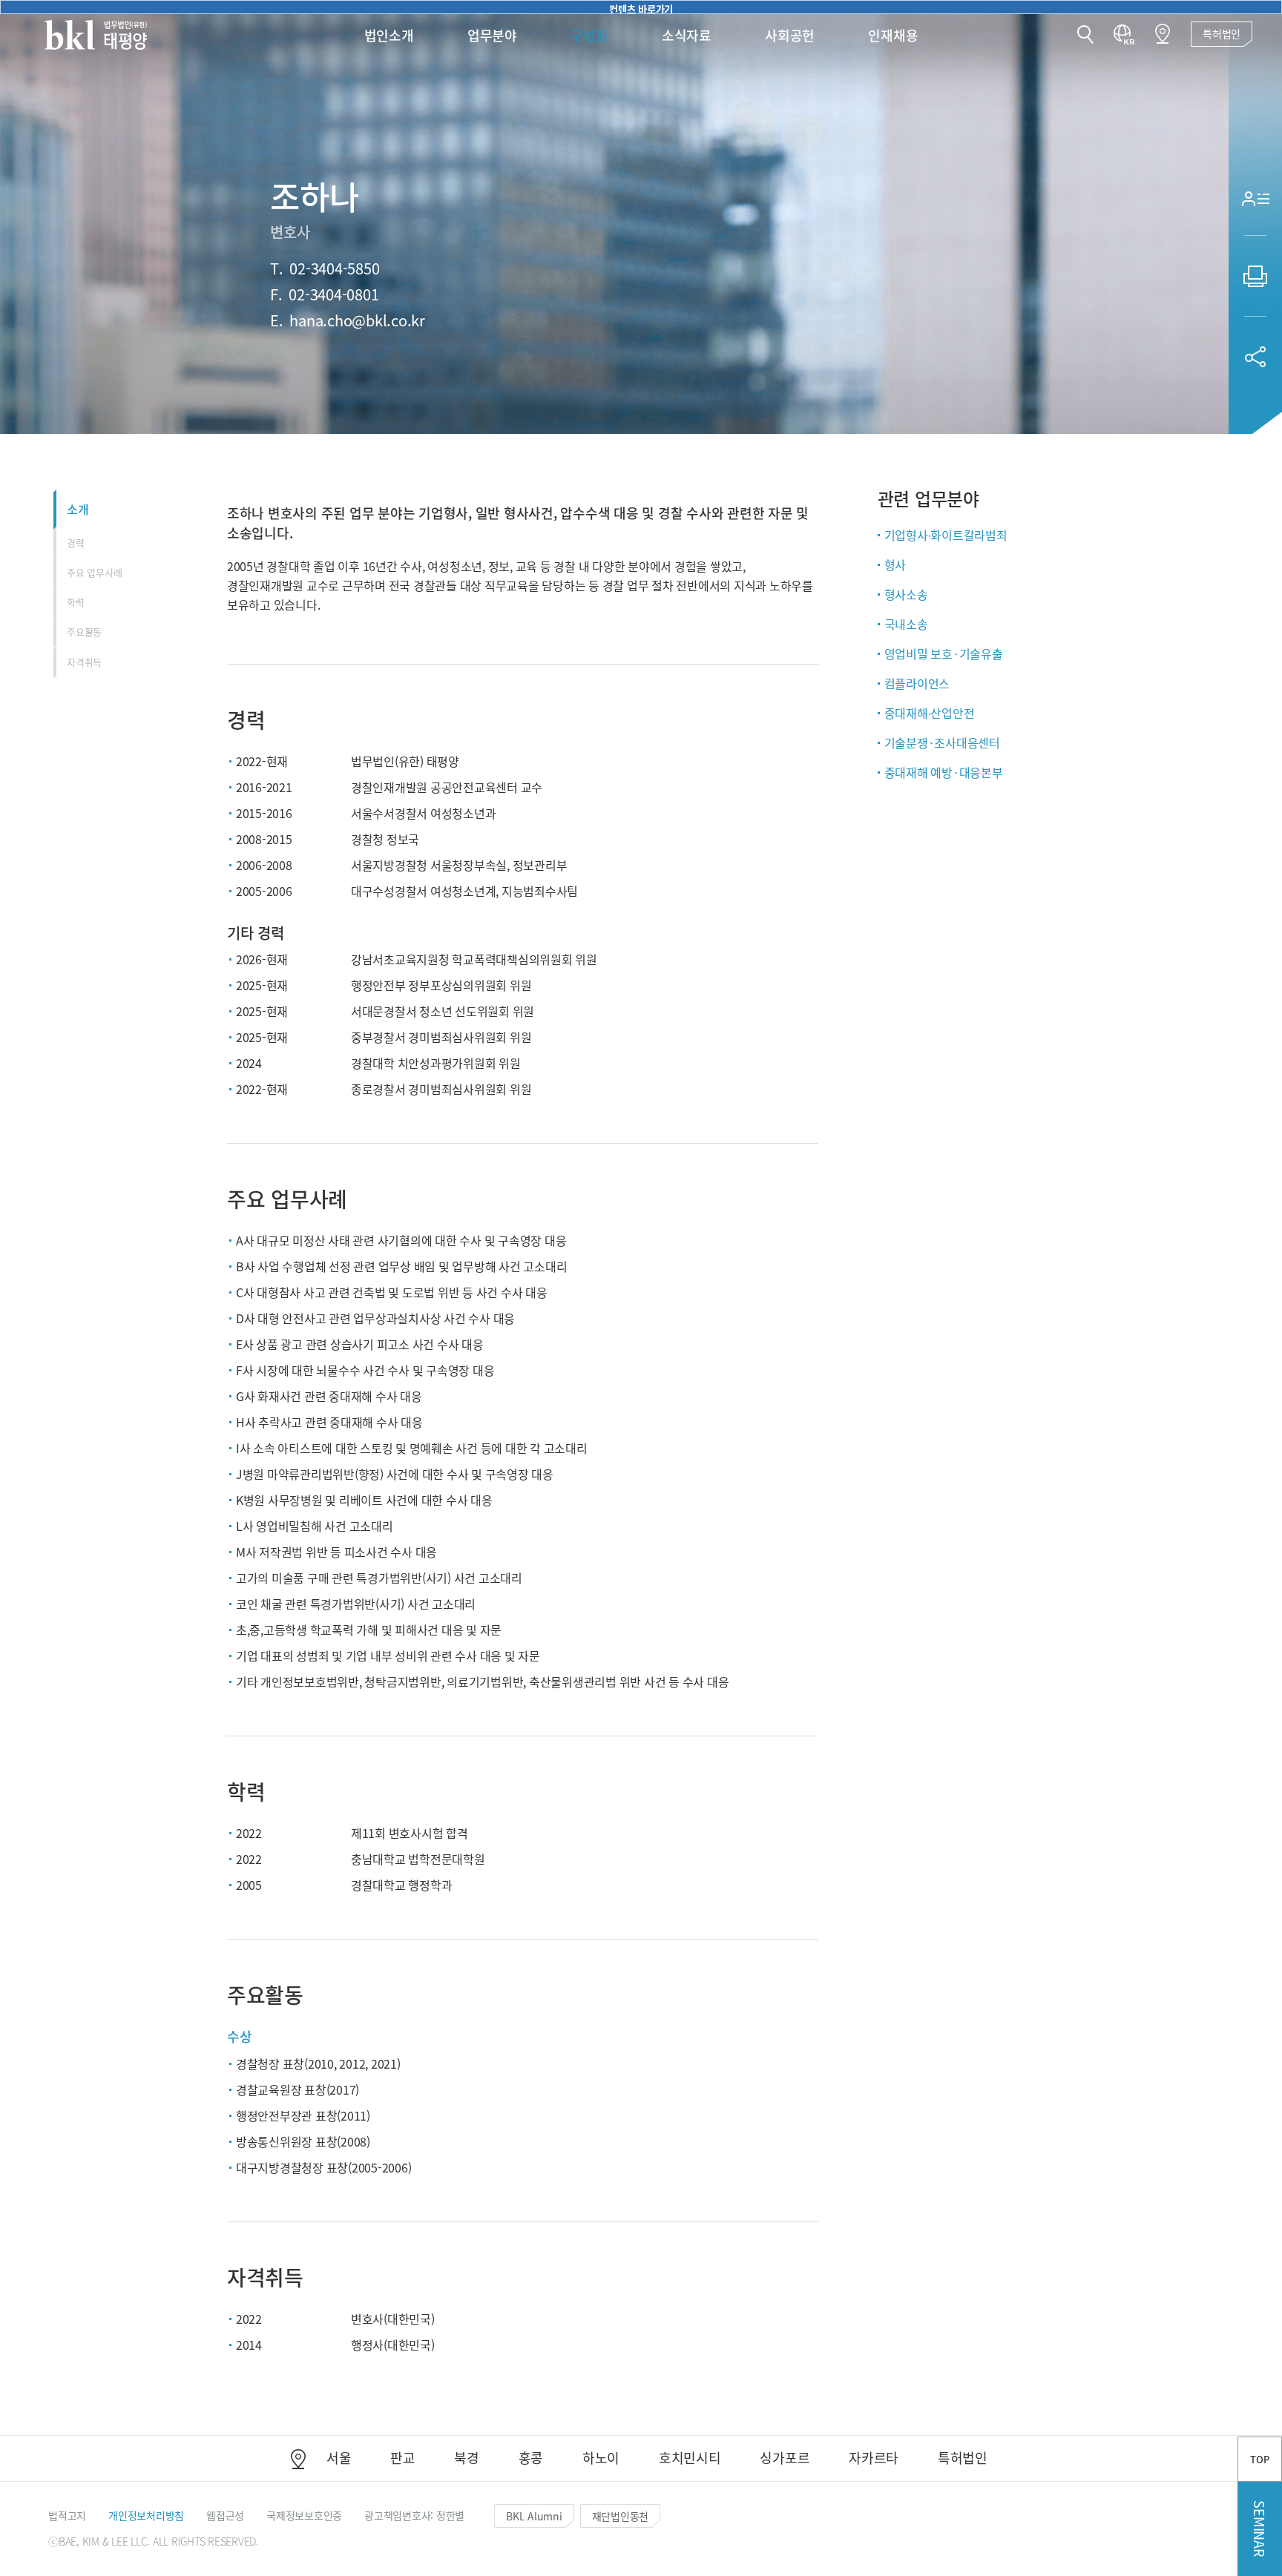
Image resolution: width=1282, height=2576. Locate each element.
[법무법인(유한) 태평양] (96, 35)
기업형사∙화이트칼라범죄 (946, 535)
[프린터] (1255, 276)
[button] (1085, 36)
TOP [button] (1259, 2459)
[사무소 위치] (1163, 34)
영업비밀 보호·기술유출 (944, 653)
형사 (895, 564)
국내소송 (906, 624)
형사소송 (906, 594)
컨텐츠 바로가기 (641, 8)
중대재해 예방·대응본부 (944, 772)
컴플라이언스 (917, 683)
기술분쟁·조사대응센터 (942, 742)
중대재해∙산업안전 (930, 713)
